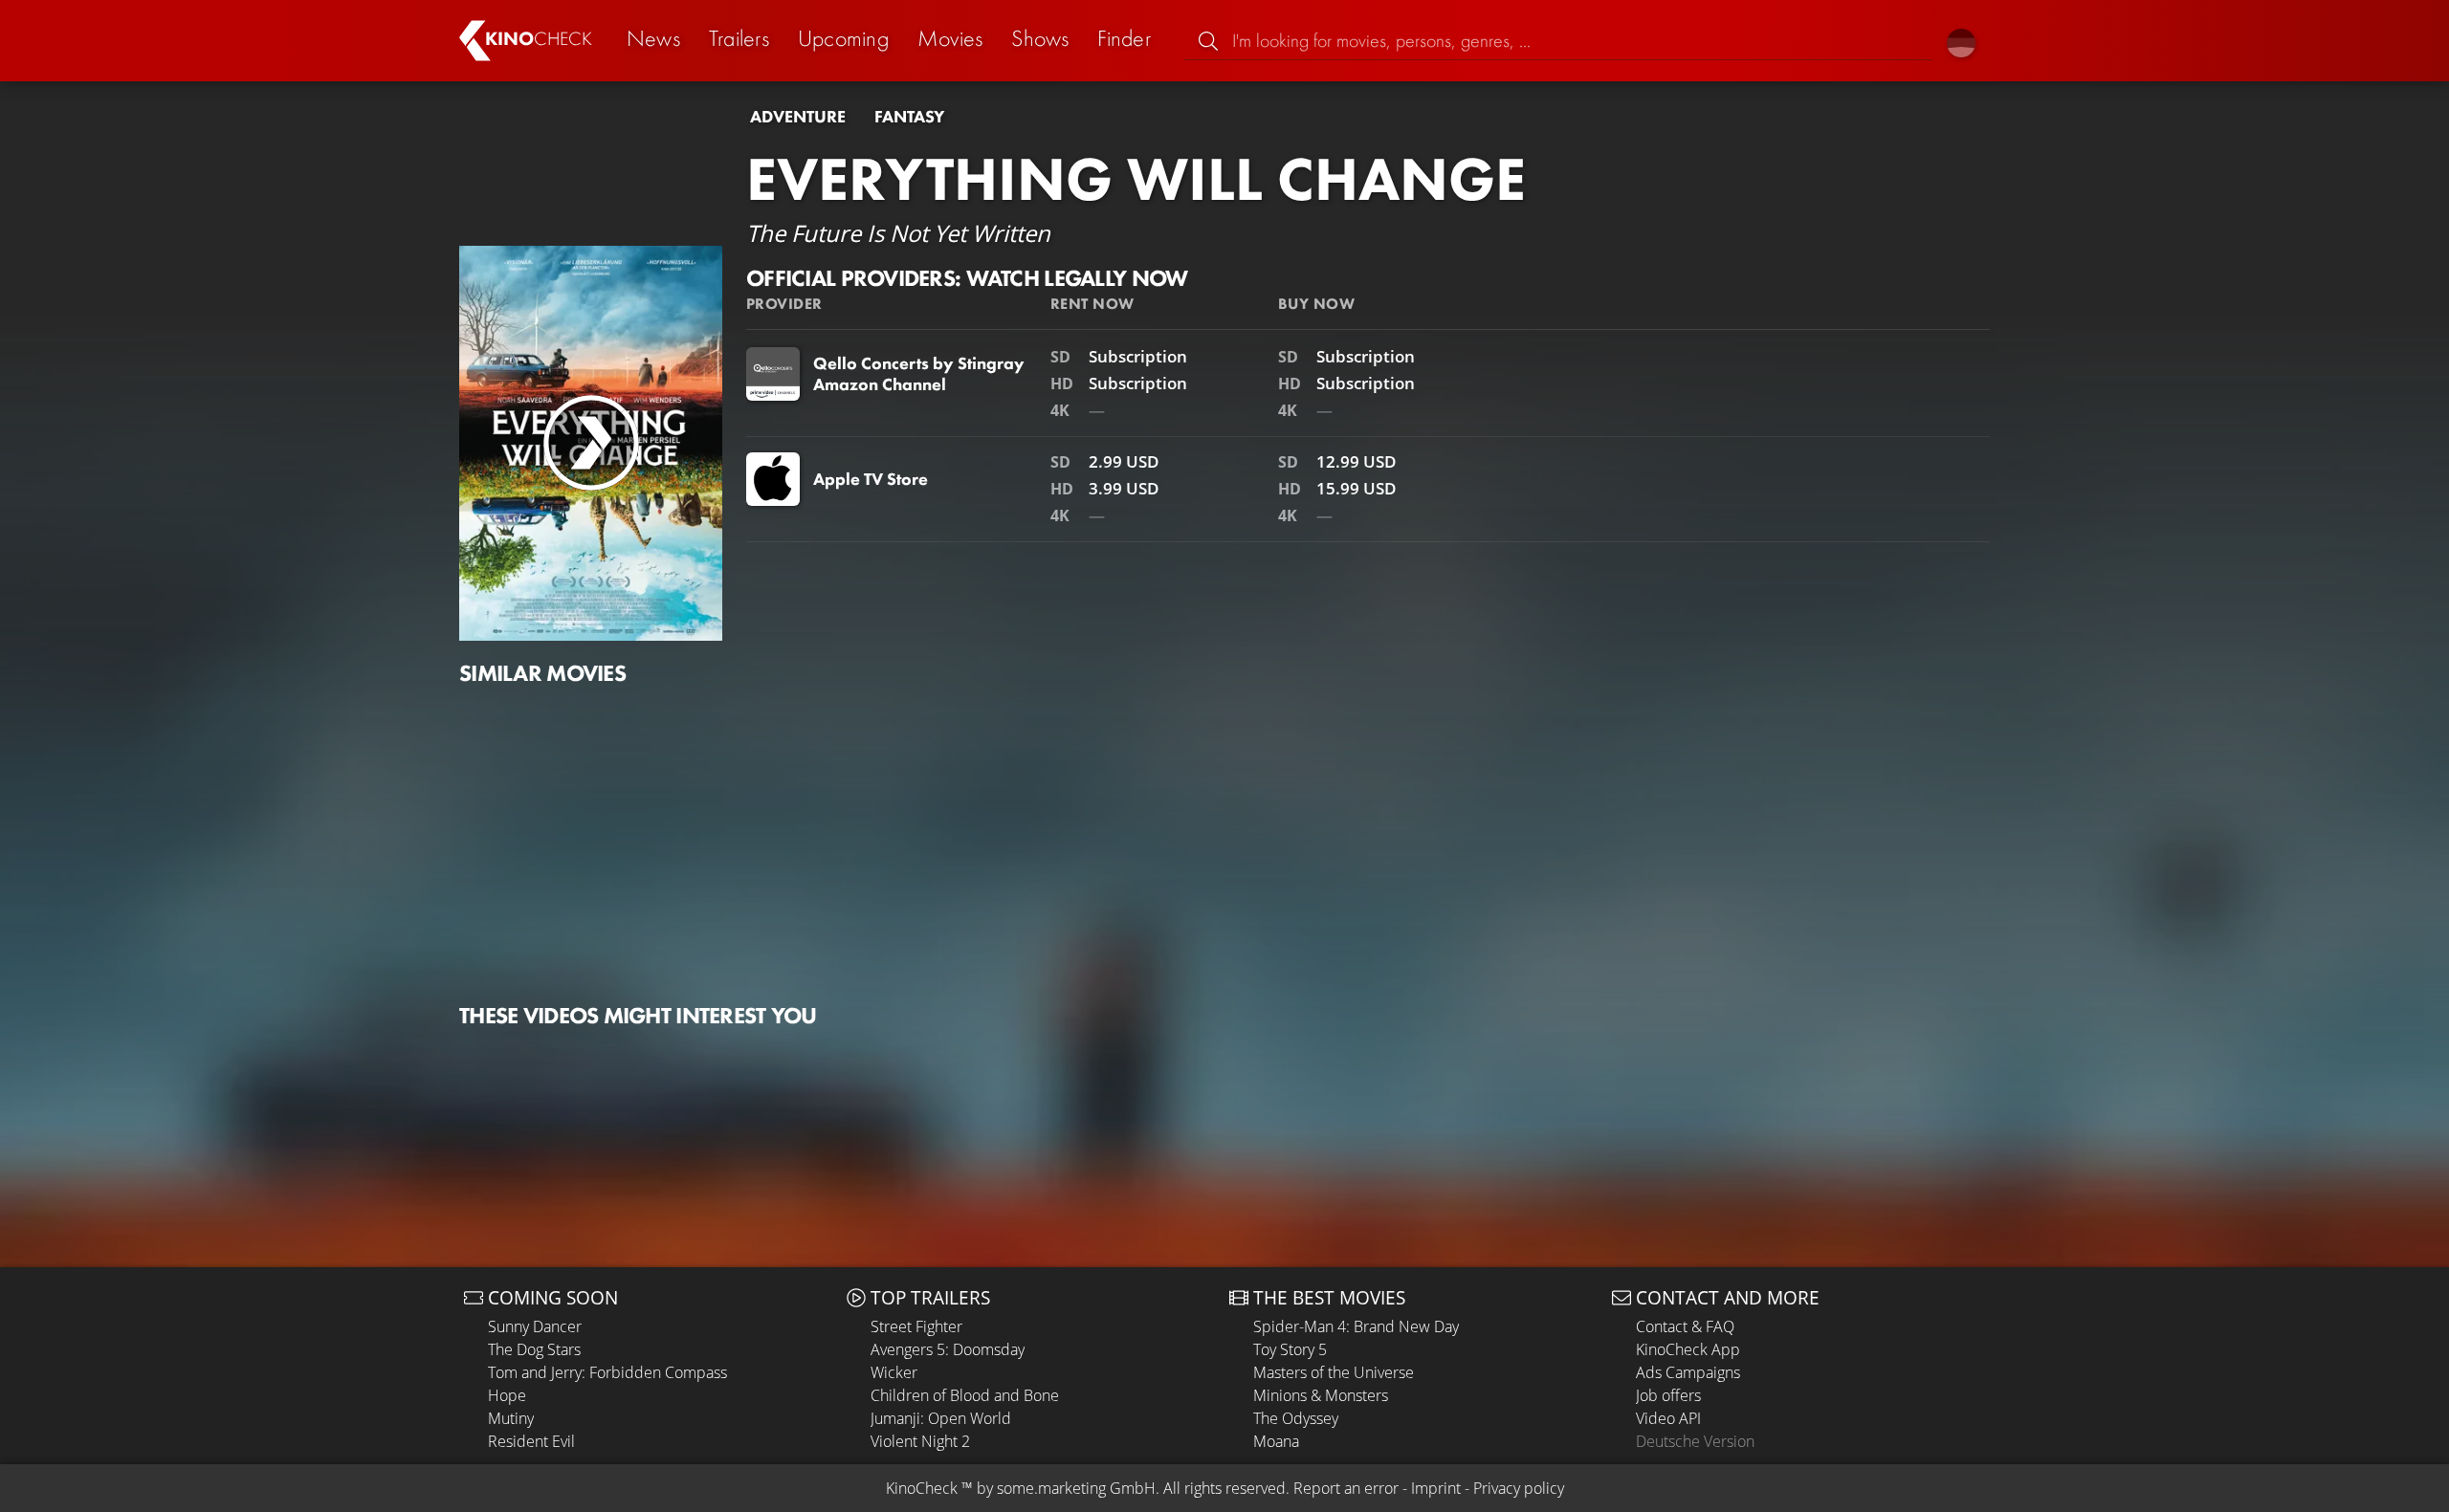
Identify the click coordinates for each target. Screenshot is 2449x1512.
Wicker (894, 1372)
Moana (1276, 1441)
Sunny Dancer (535, 1326)
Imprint (1436, 1488)
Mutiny (511, 1418)
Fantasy (909, 117)
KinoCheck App (1688, 1349)
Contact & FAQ (1685, 1326)
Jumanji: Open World (941, 1418)
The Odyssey (1296, 1418)
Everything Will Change (1136, 179)
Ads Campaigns (1688, 1372)
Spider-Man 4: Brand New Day (1356, 1326)
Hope (507, 1395)
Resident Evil (531, 1441)
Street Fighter (916, 1326)
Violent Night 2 (920, 1441)
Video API (1668, 1418)
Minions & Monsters (1321, 1395)
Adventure (798, 117)
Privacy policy (1519, 1488)
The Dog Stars (534, 1349)
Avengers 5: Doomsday (948, 1349)
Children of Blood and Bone (965, 1395)
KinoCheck (922, 1488)
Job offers (1668, 1395)
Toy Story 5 (1290, 1349)
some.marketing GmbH (1076, 1488)
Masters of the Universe (1334, 1372)
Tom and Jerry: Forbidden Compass (607, 1372)
